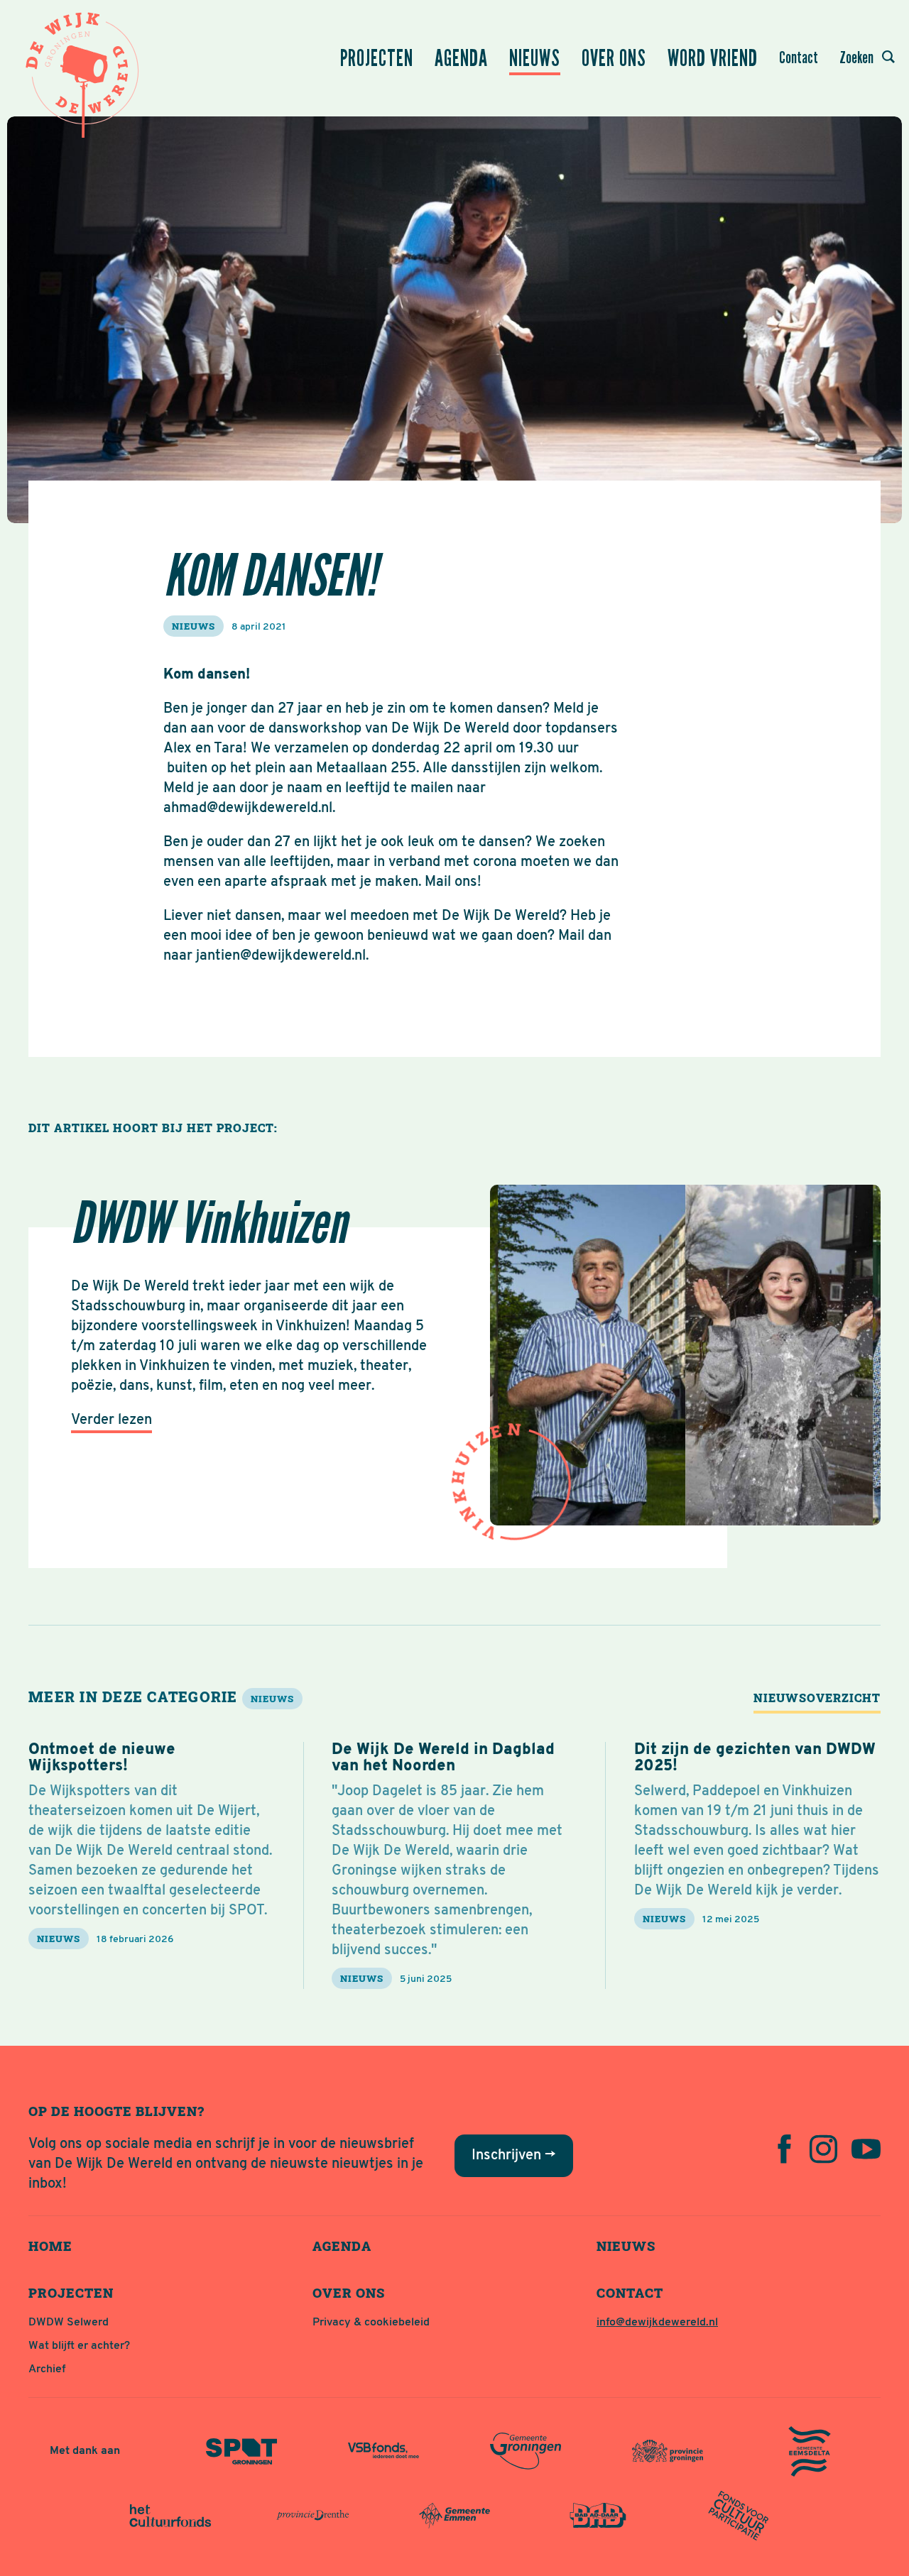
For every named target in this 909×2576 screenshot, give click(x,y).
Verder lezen (111, 1420)
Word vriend (713, 58)
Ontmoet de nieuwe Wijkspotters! (102, 1758)
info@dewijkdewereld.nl (657, 2323)
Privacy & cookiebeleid (371, 2323)
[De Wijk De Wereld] (85, 71)
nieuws (194, 626)
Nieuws (535, 58)
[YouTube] (866, 2149)
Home (50, 2246)
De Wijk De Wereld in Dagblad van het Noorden (443, 1758)
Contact (799, 57)
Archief (47, 2369)
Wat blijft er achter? (79, 2346)
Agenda (461, 58)
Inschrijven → (514, 2156)
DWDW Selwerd (69, 2323)
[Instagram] (823, 2149)
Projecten (377, 58)
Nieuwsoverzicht (817, 1698)
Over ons (614, 58)
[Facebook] (784, 2149)
